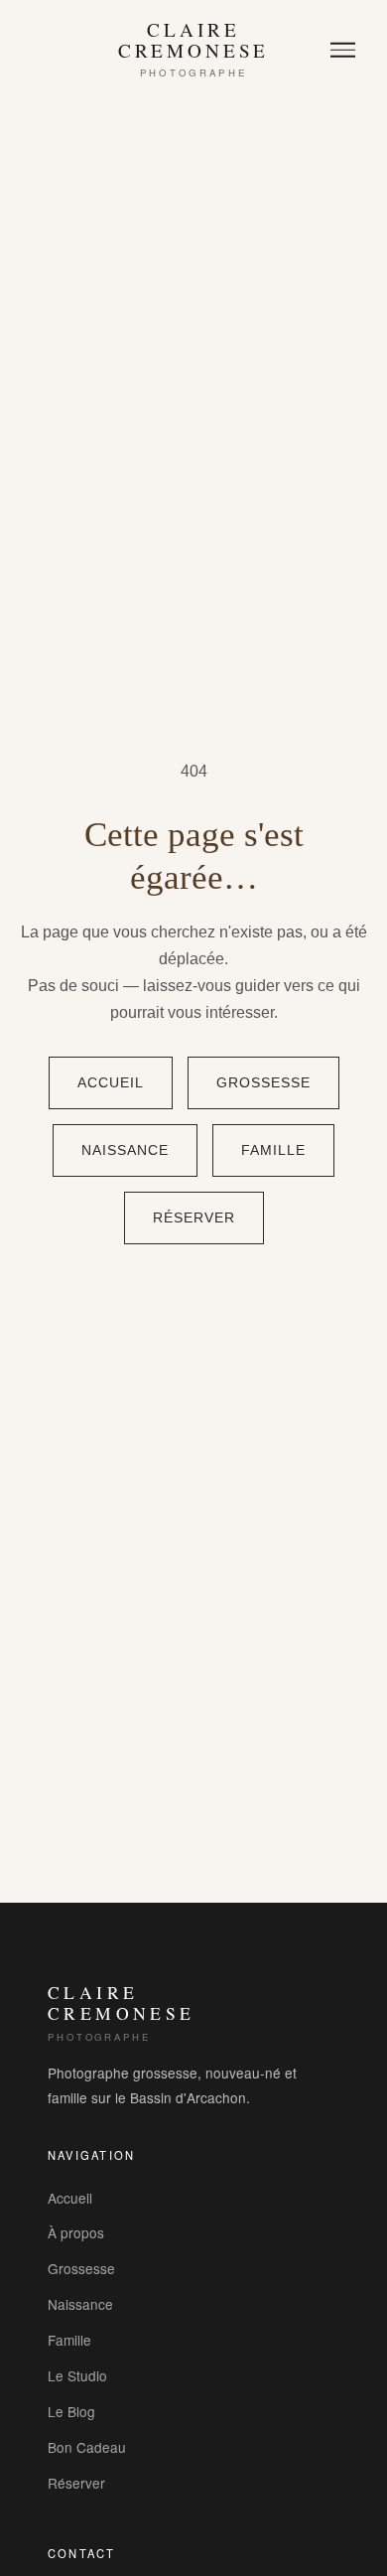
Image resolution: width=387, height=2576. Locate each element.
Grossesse (263, 1083)
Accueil (111, 1083)
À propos (76, 2232)
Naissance (125, 1150)
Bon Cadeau (87, 2447)
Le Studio (77, 2375)
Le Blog (71, 2411)
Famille (273, 1150)
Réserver (194, 1218)
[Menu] (343, 50)
